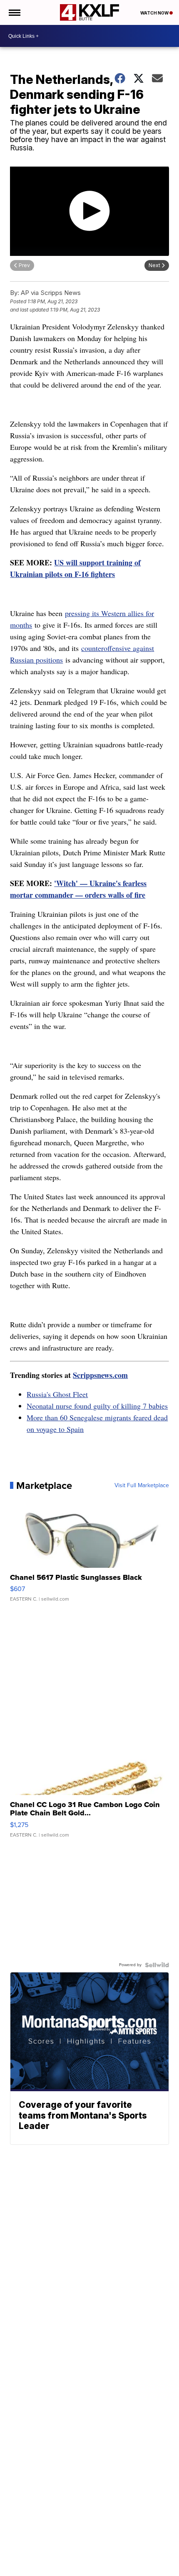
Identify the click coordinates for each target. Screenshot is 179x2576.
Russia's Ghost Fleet (57, 1394)
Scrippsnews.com (100, 1375)
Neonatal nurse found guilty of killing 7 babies (97, 1406)
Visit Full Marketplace (142, 1486)
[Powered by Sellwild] (157, 1965)
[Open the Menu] (14, 12)
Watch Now (155, 13)
